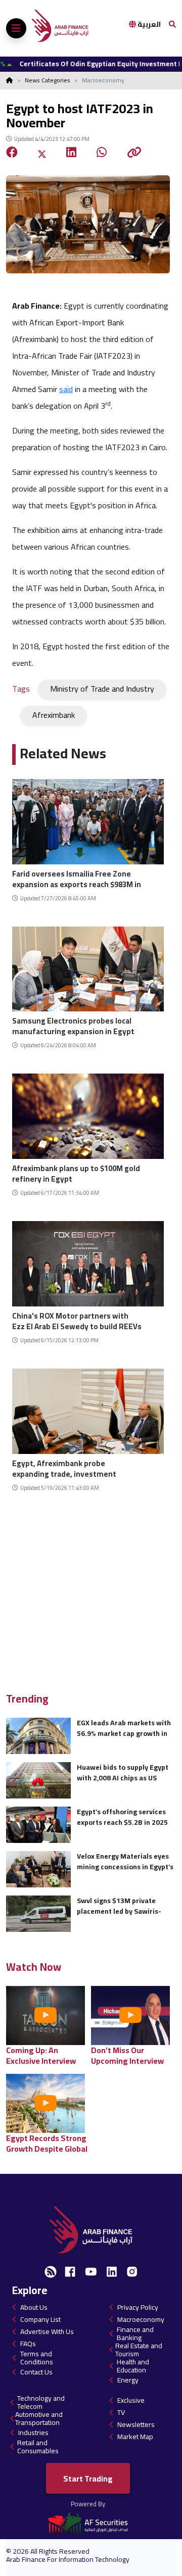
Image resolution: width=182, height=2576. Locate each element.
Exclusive (131, 2400)
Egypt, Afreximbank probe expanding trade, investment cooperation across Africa (64, 1467)
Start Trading (88, 2478)
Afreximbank (54, 715)
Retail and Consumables (38, 2447)
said (66, 389)
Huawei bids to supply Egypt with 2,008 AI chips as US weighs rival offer (123, 1772)
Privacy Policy (138, 2307)
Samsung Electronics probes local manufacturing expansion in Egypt (73, 1025)
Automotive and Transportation (39, 2418)
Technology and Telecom (41, 2402)
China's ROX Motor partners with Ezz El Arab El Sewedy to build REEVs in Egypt (77, 1320)
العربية (148, 24)
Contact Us (36, 2372)
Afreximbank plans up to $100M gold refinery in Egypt (76, 1172)
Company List (40, 2319)
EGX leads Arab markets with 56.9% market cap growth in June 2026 (124, 1728)
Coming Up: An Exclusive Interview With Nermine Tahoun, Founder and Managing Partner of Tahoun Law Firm (48, 2055)
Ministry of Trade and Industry (102, 689)
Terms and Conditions (37, 2358)
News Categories (48, 80)
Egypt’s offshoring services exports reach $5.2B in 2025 (122, 1817)
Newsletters (136, 2424)
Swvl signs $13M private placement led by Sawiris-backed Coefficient (119, 1906)
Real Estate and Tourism (139, 2350)
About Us (34, 2307)
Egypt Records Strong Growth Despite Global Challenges (47, 2143)
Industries (33, 2433)
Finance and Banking (135, 2334)
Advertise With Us (47, 2331)
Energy (128, 2380)
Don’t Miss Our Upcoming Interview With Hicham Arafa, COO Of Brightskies (127, 2055)
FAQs (28, 2344)
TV (121, 2412)
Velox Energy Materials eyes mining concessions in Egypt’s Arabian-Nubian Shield (125, 1861)
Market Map (135, 2437)
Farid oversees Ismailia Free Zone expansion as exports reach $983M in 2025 (77, 878)
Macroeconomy (141, 2319)
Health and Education (133, 2366)
